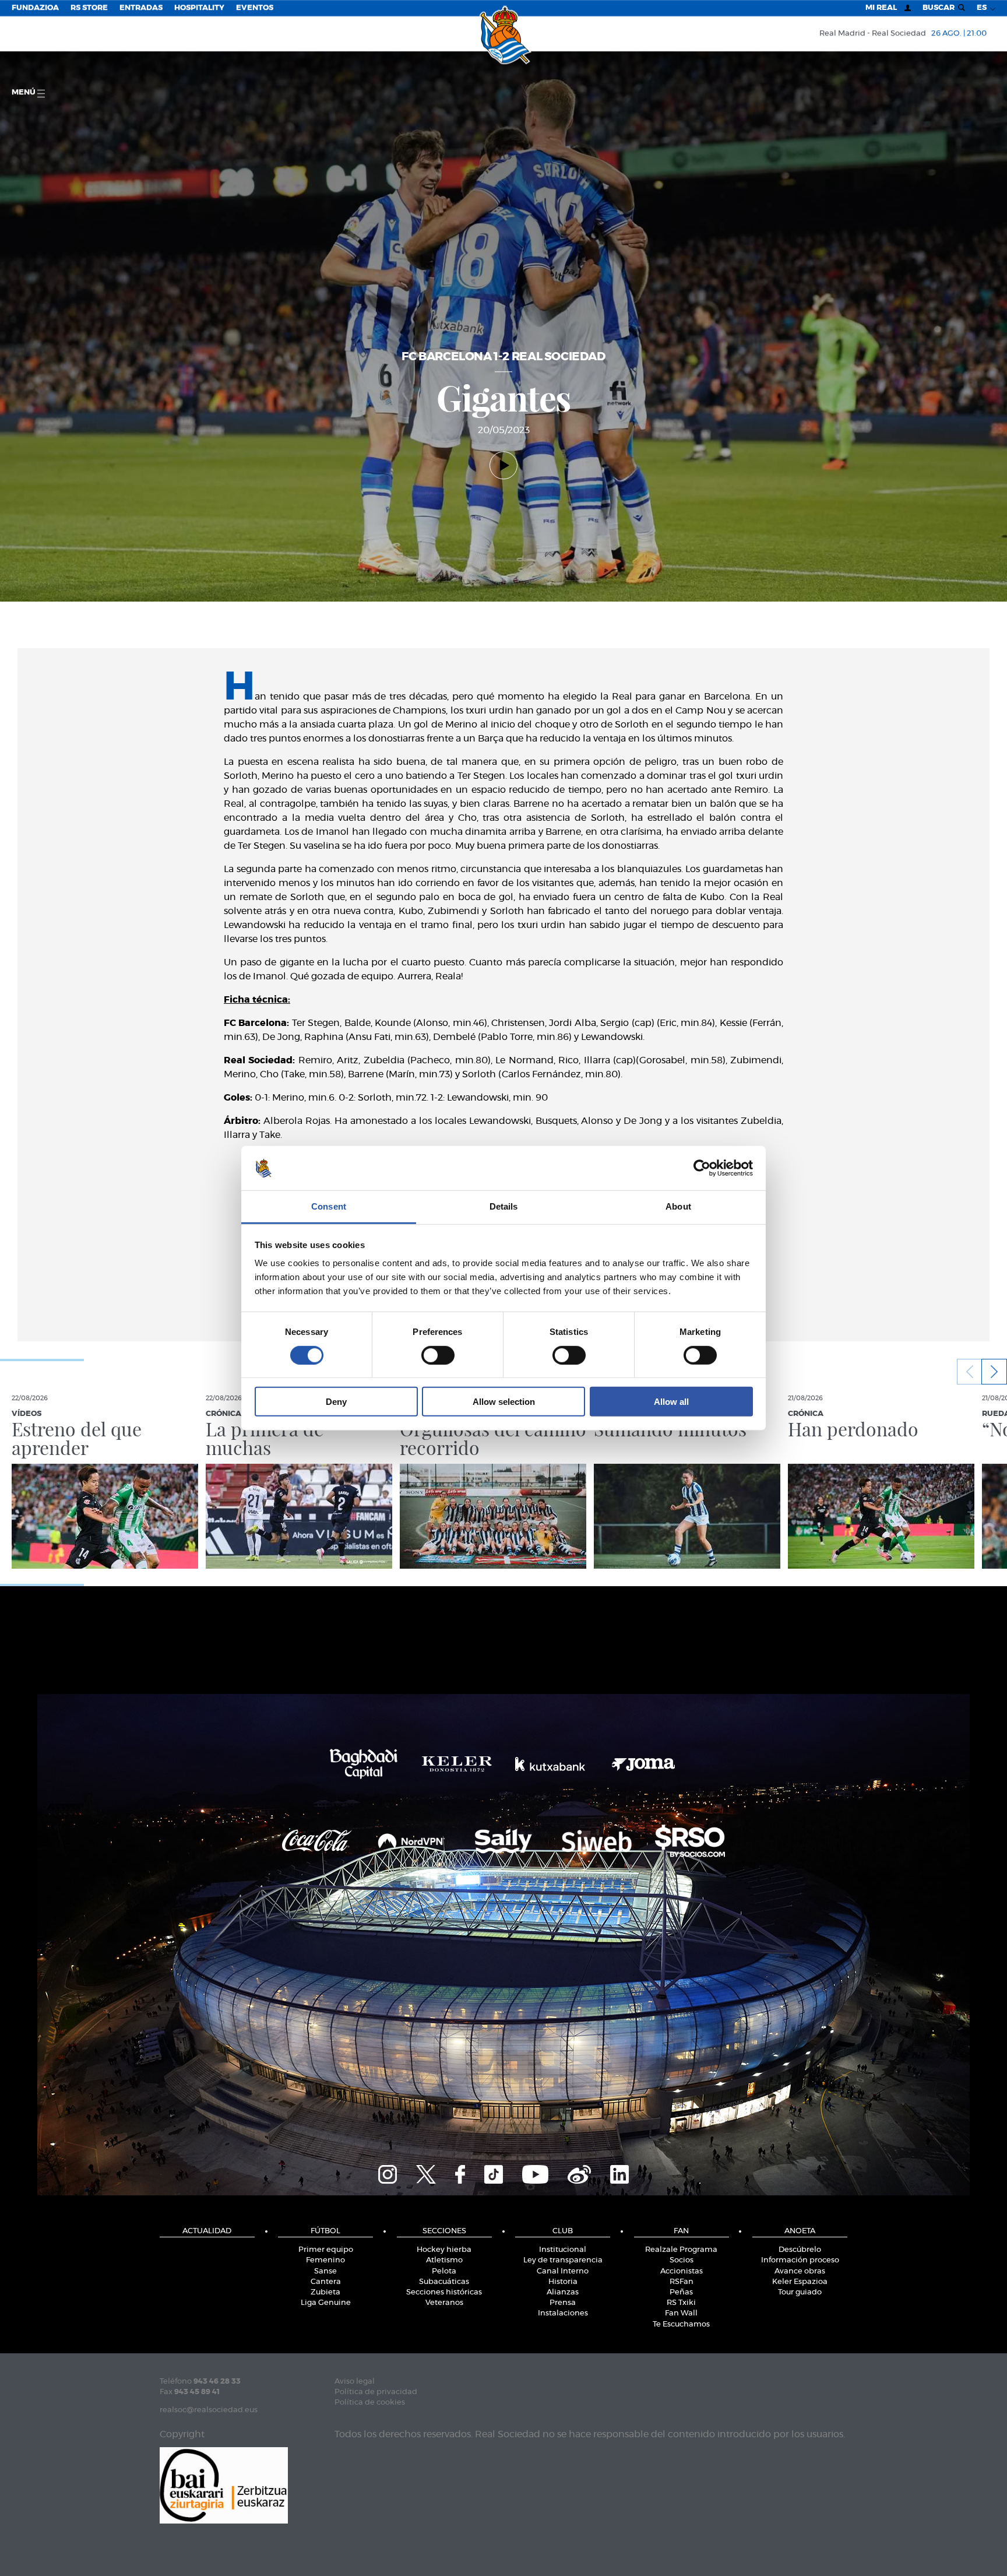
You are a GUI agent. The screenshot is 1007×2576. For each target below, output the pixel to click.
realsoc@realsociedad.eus (209, 2410)
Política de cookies (370, 2403)
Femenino (325, 2260)
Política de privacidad (376, 2392)
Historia (563, 2282)
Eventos (255, 8)
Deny (336, 1402)
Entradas (141, 8)
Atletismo (444, 2260)
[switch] (438, 1355)
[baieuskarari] (224, 2484)
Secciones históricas (444, 2292)
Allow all (671, 1402)
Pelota (444, 2271)
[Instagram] (388, 2173)
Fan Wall (681, 2313)
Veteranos (444, 2303)
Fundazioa (35, 8)
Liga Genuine (326, 2303)
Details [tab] (504, 1206)
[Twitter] (426, 2173)
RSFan (682, 2282)
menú (24, 92)
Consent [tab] (329, 1206)
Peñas (681, 2292)
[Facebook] (460, 2173)
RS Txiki (681, 2303)
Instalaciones (563, 2313)
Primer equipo (326, 2250)
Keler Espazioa (800, 2282)
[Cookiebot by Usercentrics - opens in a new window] (702, 1168)
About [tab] (678, 1206)
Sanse (325, 2271)
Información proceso (800, 2260)
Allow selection (504, 1402)
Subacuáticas (444, 2282)
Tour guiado (800, 2292)
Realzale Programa (681, 2250)
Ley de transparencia (563, 2260)
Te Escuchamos (681, 2324)
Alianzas (563, 2292)
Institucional (563, 2250)
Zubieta (325, 2292)
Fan (681, 2231)
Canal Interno (563, 2271)
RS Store (89, 8)
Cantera (326, 2282)
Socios (682, 2260)
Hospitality (199, 8)
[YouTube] (535, 2173)
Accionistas (682, 2271)
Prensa (563, 2303)
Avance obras (800, 2271)
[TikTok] (494, 2173)
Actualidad (207, 2231)
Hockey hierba (444, 2250)
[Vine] (579, 2173)
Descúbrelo (800, 2250)
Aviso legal (355, 2382)
